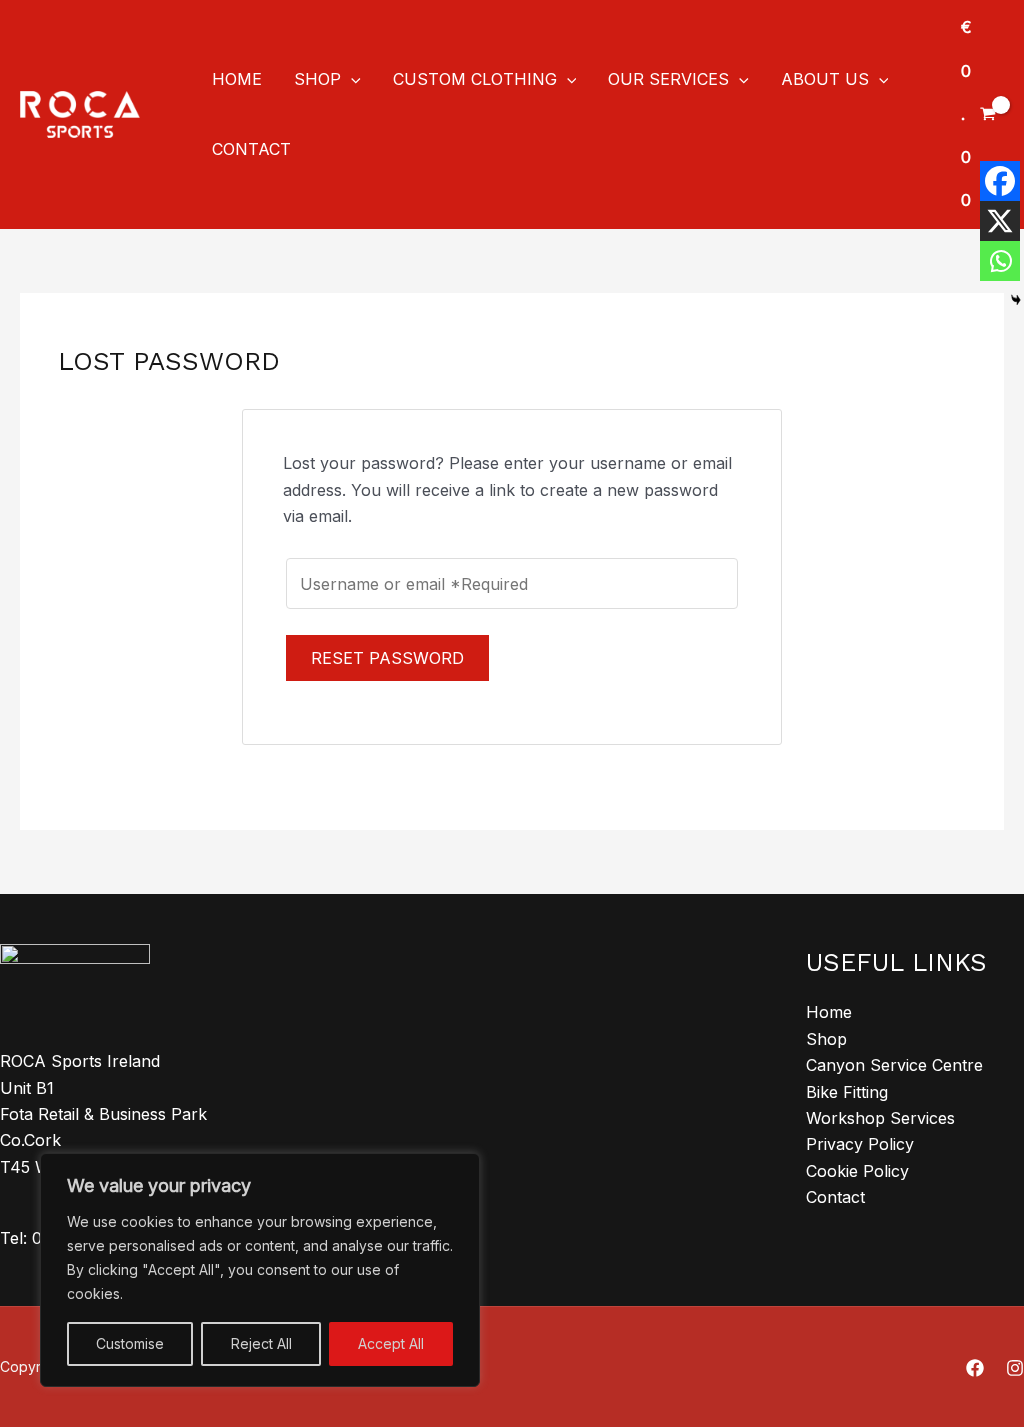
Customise (130, 1343)
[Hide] (1016, 300)
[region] (260, 1270)
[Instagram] (1015, 1368)
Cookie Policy (857, 1171)
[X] (1000, 221)
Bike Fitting (847, 1092)
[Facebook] (1000, 181)
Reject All (261, 1343)
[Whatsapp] (1000, 261)
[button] (351, 79)
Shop (826, 1039)
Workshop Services (880, 1118)
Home (829, 1012)
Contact (835, 1197)
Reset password (387, 658)
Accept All (391, 1343)
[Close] (459, 1170)
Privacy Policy (860, 1144)
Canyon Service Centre (894, 1065)
